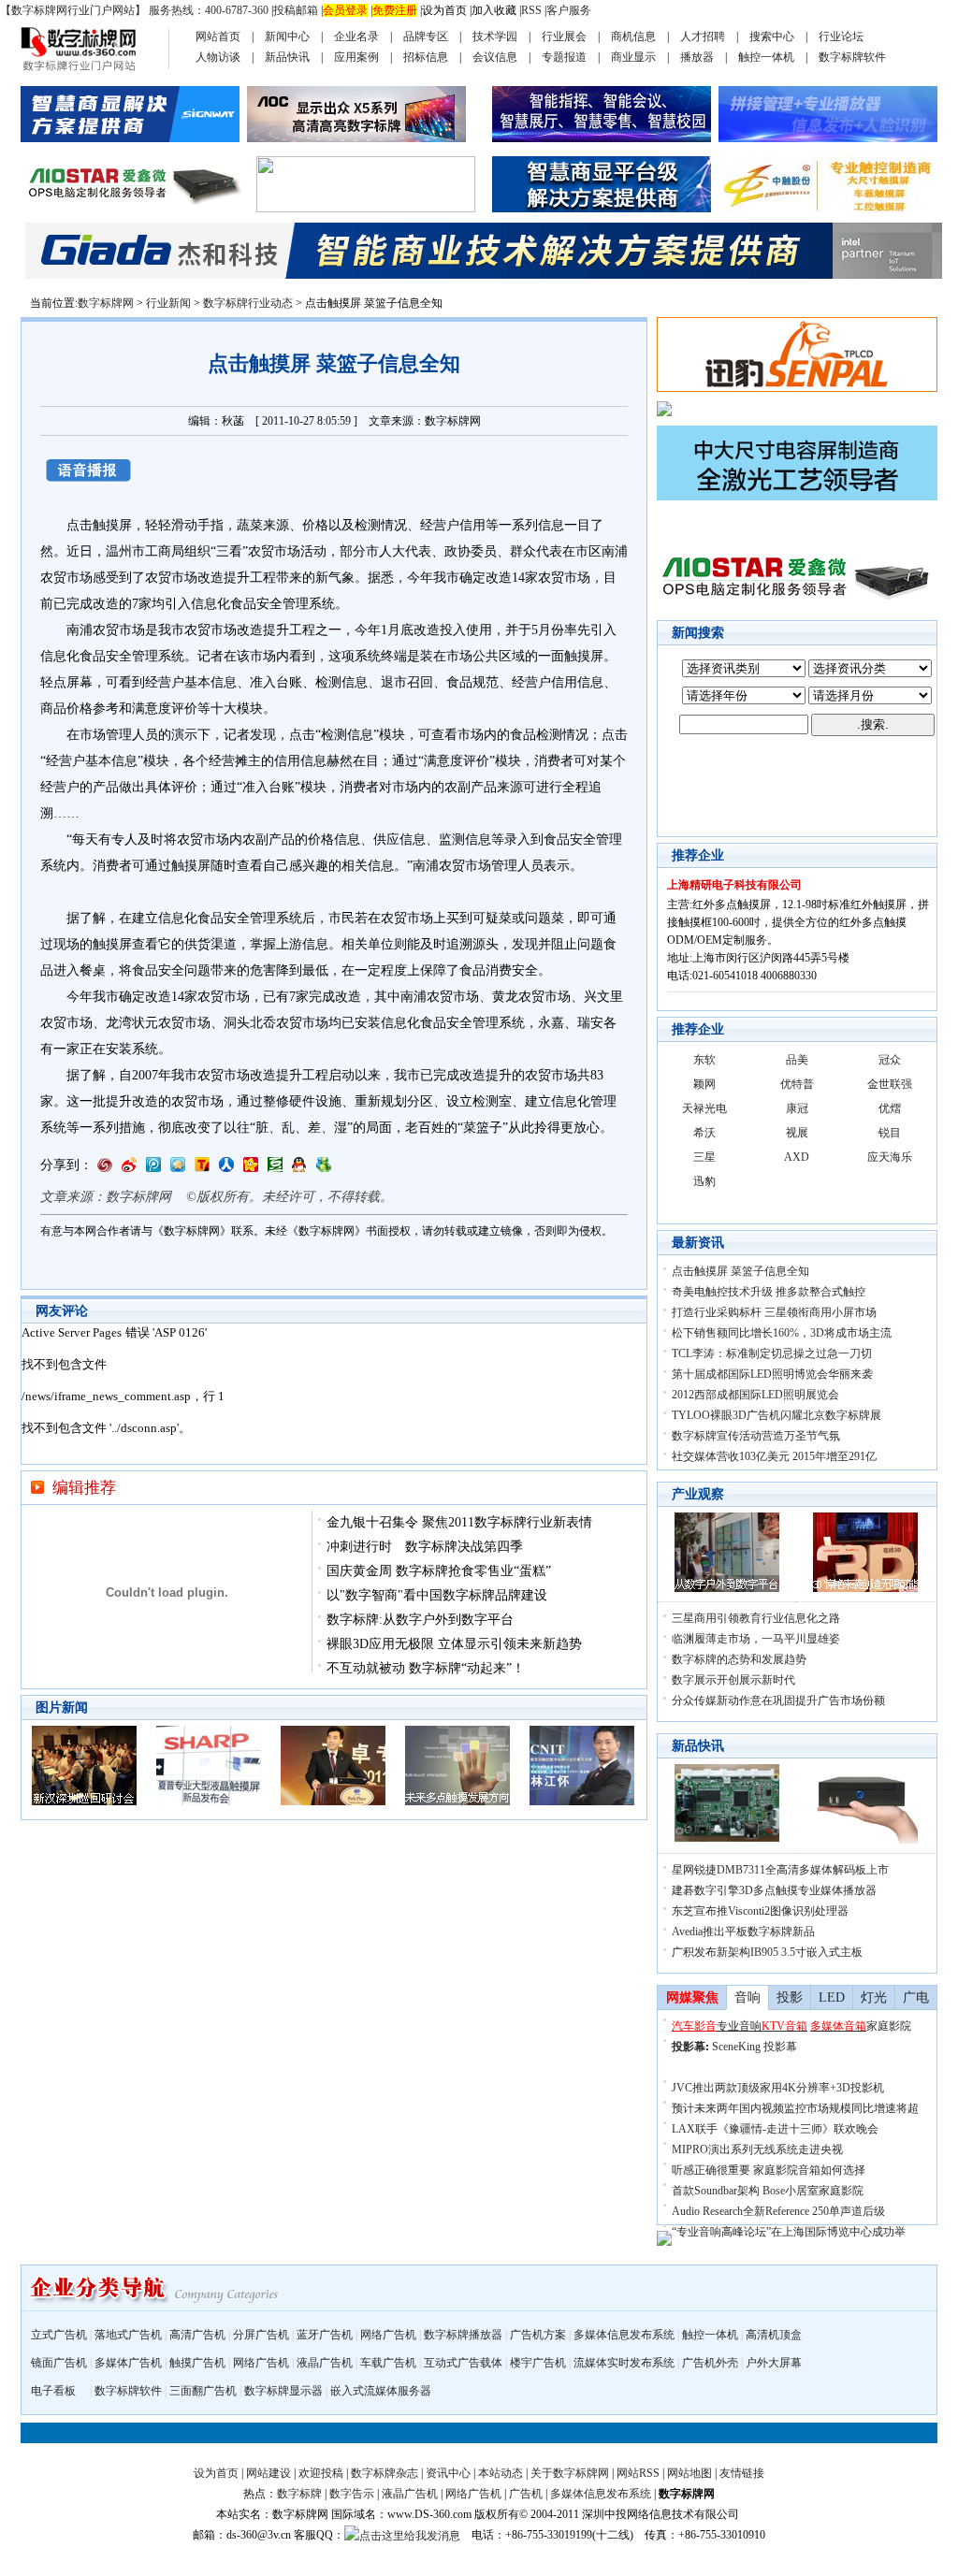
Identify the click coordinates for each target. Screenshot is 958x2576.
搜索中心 (772, 36)
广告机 (526, 2494)
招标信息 (426, 57)
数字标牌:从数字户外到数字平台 (420, 1620)
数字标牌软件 (852, 57)
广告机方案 (538, 2335)
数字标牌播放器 (463, 2335)
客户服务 (569, 10)
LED (832, 1997)
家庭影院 (889, 2026)
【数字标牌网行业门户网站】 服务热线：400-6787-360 (134, 10)
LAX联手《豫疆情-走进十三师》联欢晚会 (775, 2129)
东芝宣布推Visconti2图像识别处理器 (760, 1911)
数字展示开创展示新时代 (733, 1680)
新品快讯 (287, 57)
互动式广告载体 (463, 2363)
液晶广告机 (325, 2363)
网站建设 (269, 2473)
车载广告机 (388, 2363)
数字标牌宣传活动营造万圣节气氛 (756, 1436)
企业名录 (356, 36)
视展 (797, 1133)
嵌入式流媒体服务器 (381, 2391)
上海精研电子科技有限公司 (734, 885)
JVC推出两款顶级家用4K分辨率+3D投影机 (778, 2088)
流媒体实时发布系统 (624, 2363)
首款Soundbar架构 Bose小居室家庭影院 (768, 2191)
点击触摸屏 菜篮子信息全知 (740, 1271)
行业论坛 (841, 36)
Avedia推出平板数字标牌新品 (743, 1932)
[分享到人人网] (226, 1168)
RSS (531, 10)
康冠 (797, 1108)
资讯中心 (448, 2473)
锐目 (890, 1133)
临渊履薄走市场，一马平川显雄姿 (756, 1639)
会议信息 (495, 57)
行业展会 (564, 36)
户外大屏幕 (774, 2363)
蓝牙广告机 (325, 2335)
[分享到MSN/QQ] (299, 1168)
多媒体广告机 (128, 2363)
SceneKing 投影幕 (755, 2047)
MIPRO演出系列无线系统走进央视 (757, 2149)
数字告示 (352, 2494)
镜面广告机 (59, 2363)
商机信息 (633, 36)
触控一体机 (766, 57)
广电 (916, 1997)
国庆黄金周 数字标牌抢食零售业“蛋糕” (439, 1571)
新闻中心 (287, 36)
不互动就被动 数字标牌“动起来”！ (426, 1668)
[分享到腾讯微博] (153, 1168)
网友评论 (62, 1311)
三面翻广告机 (203, 2391)
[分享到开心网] (251, 1168)
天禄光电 (704, 1108)
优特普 (797, 1084)
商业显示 (633, 57)
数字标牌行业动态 (248, 303)
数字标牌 (299, 2494)
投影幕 (689, 2047)
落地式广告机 (128, 2335)
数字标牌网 (106, 303)
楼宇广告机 (538, 2363)
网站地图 (689, 2473)
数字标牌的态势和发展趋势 (739, 1659)
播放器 (697, 57)
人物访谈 (218, 57)
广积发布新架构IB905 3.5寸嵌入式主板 (767, 1952)
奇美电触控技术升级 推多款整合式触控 (769, 1292)
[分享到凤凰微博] (105, 1168)
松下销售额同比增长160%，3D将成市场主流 (782, 1333)
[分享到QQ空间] (178, 1168)
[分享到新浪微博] (129, 1168)
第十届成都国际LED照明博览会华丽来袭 (772, 1374)
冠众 (890, 1060)
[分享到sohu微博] (202, 1168)
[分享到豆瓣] (275, 1168)
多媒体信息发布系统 (624, 2335)
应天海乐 (890, 1157)
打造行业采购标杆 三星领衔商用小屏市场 (774, 1312)
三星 (704, 1157)
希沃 (704, 1133)
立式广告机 (59, 2335)
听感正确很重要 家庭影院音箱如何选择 (769, 2170)
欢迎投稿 (321, 2473)
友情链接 (742, 2473)
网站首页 (218, 36)
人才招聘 (703, 36)
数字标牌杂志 (385, 2473)
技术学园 (495, 36)
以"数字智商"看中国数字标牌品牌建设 (437, 1595)
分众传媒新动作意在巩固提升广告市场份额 (778, 1700)
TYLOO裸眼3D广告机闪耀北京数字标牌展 (777, 1415)
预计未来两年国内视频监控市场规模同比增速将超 (795, 2108)
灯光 (874, 1997)
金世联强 (890, 1084)
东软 (704, 1060)
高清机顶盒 (774, 2335)
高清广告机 (197, 2335)
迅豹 (704, 1181)
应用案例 (356, 57)
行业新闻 (168, 303)
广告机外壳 (710, 2363)
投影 (790, 1997)
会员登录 (345, 10)
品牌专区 (426, 36)
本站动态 (501, 2473)
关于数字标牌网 (570, 2473)
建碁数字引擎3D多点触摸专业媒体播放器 (774, 1890)
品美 (797, 1060)
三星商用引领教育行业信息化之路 (756, 1618)
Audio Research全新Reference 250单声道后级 (778, 2211)
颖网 (704, 1084)
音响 (748, 1997)
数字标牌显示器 (283, 2391)
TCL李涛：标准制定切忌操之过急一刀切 (772, 1353)
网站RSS (638, 2473)
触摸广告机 (197, 2363)
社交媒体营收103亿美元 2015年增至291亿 (774, 1456)
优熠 (890, 1108)
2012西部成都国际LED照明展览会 (755, 1395)
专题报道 (564, 57)
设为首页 (444, 10)
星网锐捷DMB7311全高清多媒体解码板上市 (780, 1870)
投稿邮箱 (296, 10)
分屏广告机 (261, 2335)
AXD (797, 1157)
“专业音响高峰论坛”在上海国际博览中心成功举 (789, 2232)
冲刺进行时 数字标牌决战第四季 (425, 1547)
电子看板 (53, 2391)
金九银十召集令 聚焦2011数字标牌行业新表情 (459, 1522)
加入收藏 (494, 10)
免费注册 (395, 10)
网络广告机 (388, 2335)
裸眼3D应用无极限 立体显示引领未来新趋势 (454, 1644)
